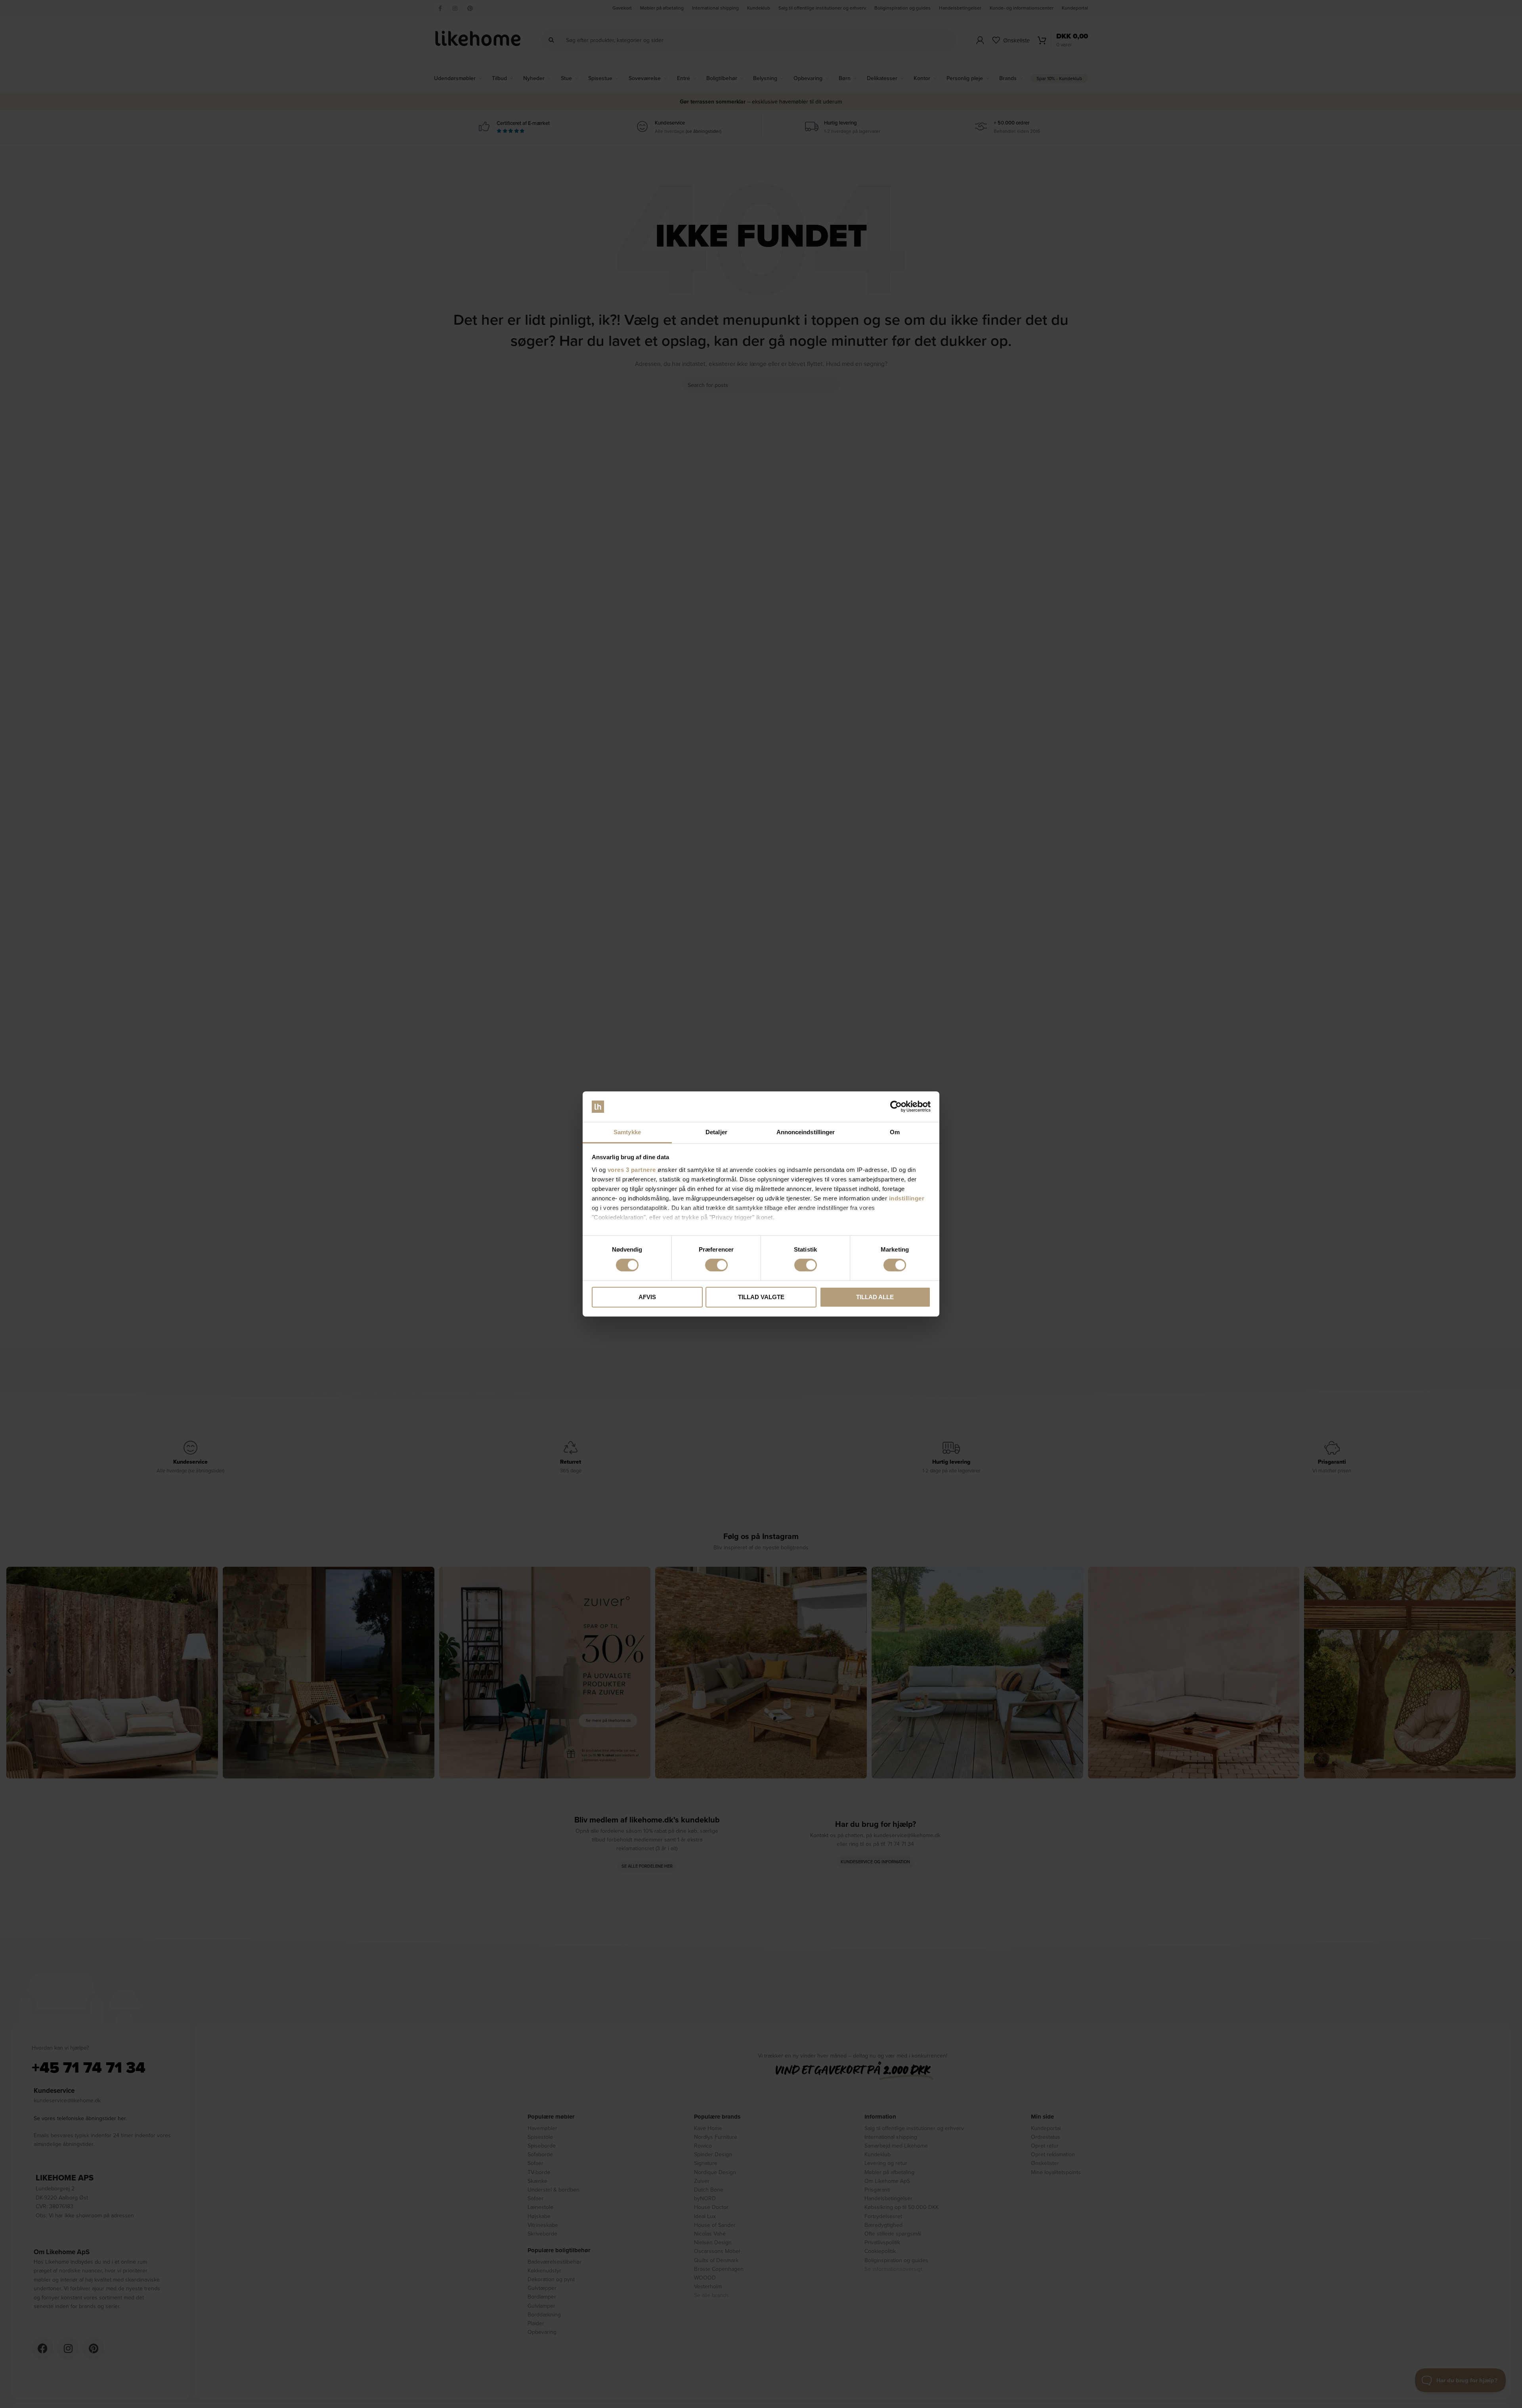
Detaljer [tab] (716, 1132)
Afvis (647, 1297)
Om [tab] (895, 1132)
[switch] (716, 1265)
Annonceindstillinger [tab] (806, 1132)
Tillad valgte (761, 1297)
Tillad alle (875, 1297)
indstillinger (907, 1198)
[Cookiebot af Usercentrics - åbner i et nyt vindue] (896, 1106)
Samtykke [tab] (627, 1132)
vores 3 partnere (632, 1170)
